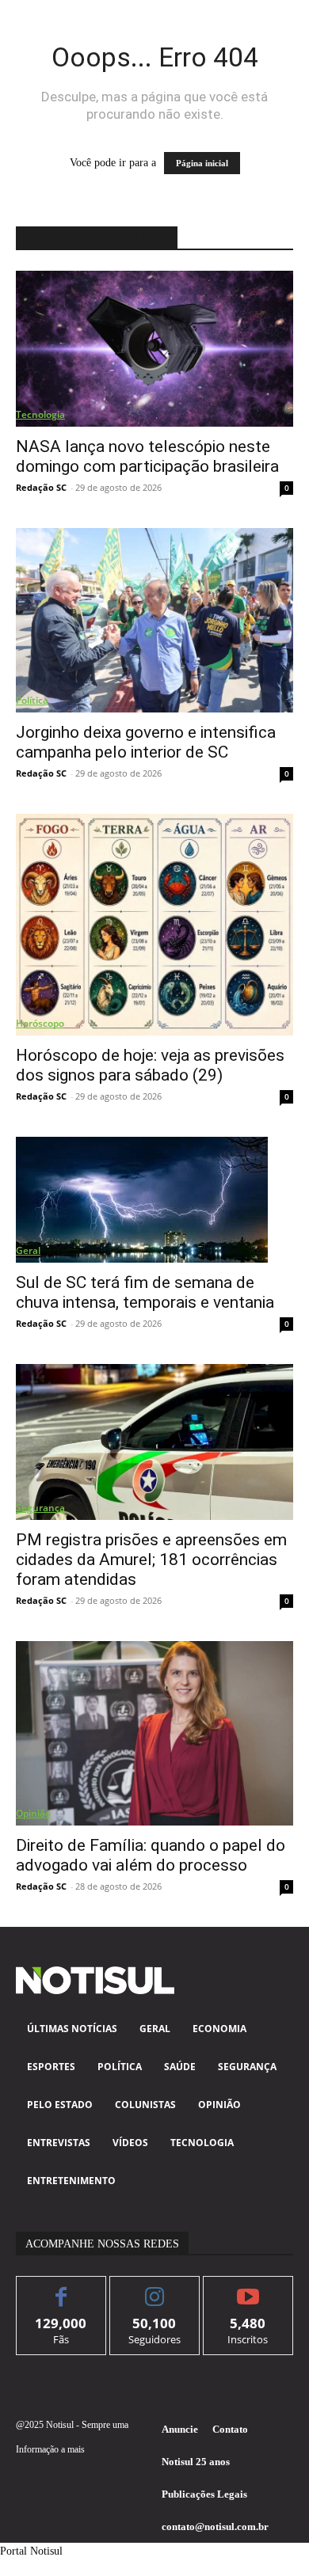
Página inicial (202, 163)
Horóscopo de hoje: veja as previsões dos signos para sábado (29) (150, 1065)
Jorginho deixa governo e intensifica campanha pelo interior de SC (146, 742)
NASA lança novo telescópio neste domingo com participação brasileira (147, 456)
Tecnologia (40, 414)
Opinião (33, 1813)
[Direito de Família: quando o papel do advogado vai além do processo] (154, 1733)
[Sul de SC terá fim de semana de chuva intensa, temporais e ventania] (154, 1200)
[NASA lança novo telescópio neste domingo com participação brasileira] (154, 349)
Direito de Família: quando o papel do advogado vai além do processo (151, 1855)
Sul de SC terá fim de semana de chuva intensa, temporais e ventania (145, 1292)
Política (32, 700)
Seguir (155, 2288)
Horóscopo (40, 1023)
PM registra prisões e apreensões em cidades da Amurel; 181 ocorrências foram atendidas (151, 1560)
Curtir (61, 2288)
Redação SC (41, 487)
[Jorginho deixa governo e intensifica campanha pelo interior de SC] (154, 620)
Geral (28, 1250)
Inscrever (248, 2288)
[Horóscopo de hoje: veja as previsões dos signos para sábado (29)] (154, 925)
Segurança (40, 1508)
